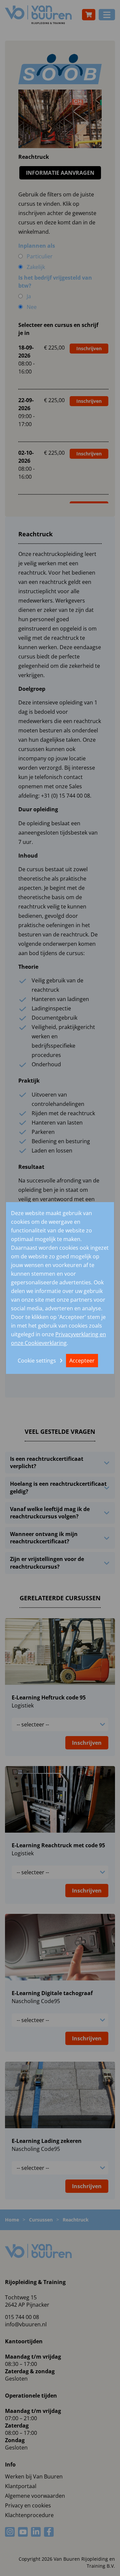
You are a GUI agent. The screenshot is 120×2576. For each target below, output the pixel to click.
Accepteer (82, 1360)
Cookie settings (37, 1360)
